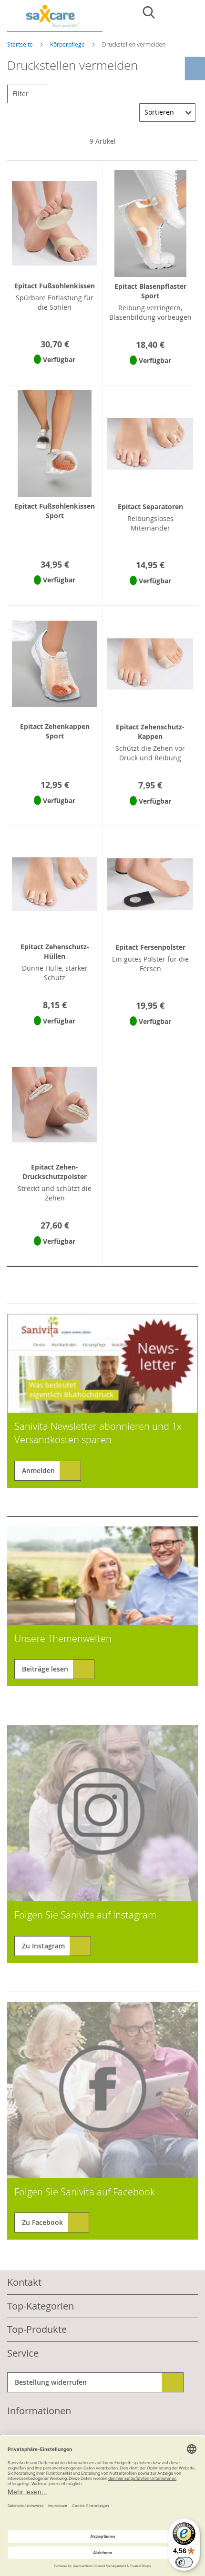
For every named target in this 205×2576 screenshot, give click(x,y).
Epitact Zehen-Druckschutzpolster (55, 1172)
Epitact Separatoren (150, 506)
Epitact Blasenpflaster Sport (150, 291)
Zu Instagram (43, 1946)
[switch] (184, 2562)
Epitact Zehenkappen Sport (55, 731)
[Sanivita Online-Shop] (55, 18)
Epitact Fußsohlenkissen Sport (55, 511)
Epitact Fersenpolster (150, 947)
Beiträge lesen (45, 1669)
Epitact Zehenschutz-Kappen (150, 732)
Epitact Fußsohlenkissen (55, 286)
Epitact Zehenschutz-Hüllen (55, 951)
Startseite (21, 44)
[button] (55, 372)
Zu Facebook (42, 2222)
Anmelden (38, 1470)
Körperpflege (68, 44)
